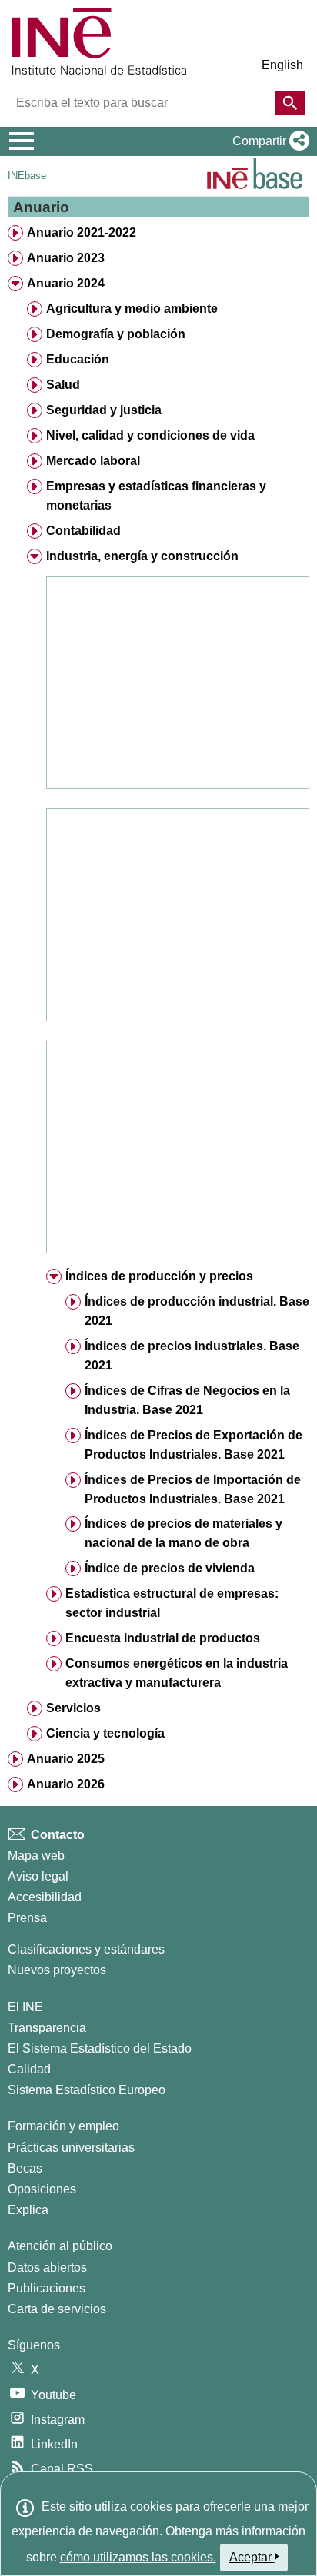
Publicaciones (47, 2288)
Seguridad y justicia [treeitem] (104, 410)
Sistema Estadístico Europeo (87, 2090)
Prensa (27, 1918)
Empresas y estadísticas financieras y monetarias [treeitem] (156, 496)
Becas (25, 2168)
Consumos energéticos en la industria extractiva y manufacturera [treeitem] (177, 1673)
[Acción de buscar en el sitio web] (290, 103)
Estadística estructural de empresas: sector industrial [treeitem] (172, 1603)
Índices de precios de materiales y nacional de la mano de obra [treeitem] (184, 1533)
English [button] (282, 65)
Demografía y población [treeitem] (116, 334)
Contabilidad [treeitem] (83, 531)
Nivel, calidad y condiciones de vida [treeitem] (150, 435)
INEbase (27, 176)
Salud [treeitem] (63, 385)
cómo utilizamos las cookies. (138, 2557)
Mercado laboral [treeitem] (93, 461)
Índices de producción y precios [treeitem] (159, 1276)
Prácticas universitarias (71, 2148)
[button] (268, 141)
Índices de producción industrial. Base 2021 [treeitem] (197, 1311)
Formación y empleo (63, 2126)
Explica (28, 2210)
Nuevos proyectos (57, 1970)
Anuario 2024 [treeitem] (66, 283)
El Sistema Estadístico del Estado (100, 2048)
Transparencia (47, 2028)
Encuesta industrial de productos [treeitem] (163, 1638)
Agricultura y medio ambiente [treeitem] (132, 309)
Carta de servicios (57, 2309)
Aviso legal (38, 1876)
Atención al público (60, 2246)
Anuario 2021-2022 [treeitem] (82, 232)
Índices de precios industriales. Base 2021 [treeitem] (192, 1356)
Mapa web (36, 1856)
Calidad (29, 2069)
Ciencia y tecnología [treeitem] (105, 1733)
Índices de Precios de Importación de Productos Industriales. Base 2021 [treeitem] (193, 1489)
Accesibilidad (45, 1897)
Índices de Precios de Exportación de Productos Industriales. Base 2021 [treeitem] (194, 1445)
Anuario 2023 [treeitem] (66, 258)
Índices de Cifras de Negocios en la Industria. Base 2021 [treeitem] (187, 1400)
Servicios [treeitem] (73, 1708)
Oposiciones (42, 2189)
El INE (25, 2007)
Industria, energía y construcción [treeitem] (142, 556)
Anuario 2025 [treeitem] (66, 1759)
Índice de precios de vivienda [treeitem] (170, 1568)
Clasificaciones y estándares (86, 1949)
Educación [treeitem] (78, 359)
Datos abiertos (47, 2267)
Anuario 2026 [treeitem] (66, 1784)
